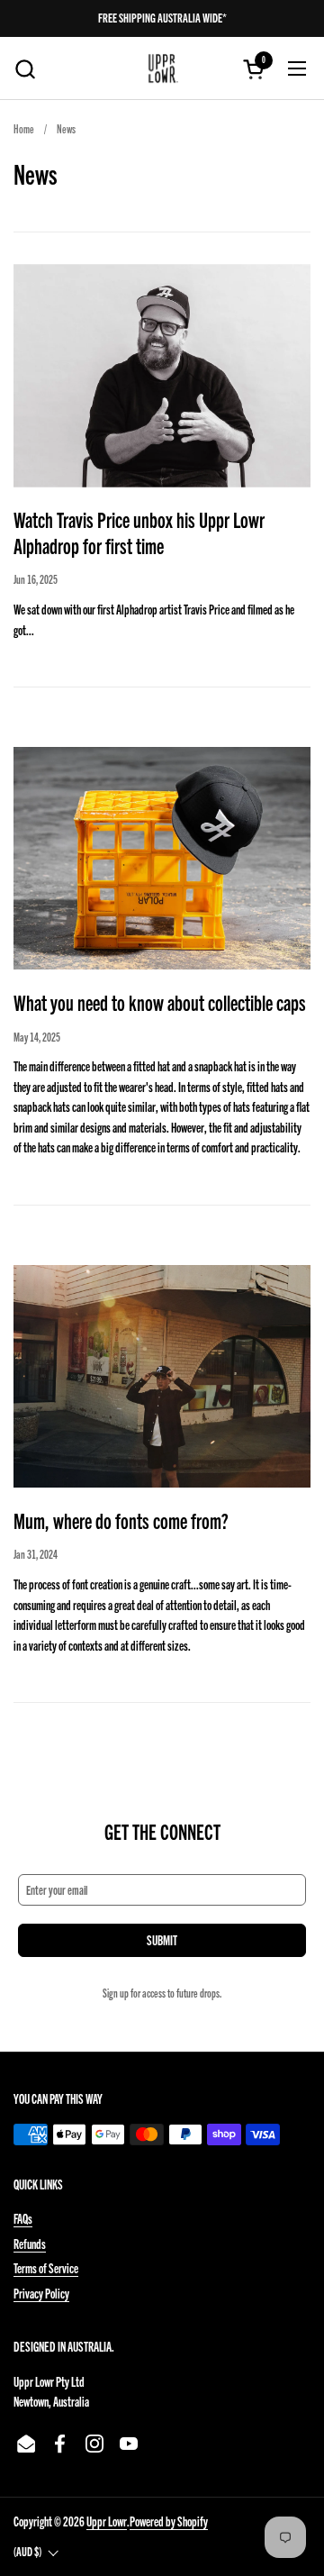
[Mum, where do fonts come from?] (162, 1377)
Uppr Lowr (107, 2521)
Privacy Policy (41, 2293)
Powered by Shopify (169, 2521)
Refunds (30, 2244)
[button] (25, 69)
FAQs (23, 2218)
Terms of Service (46, 2268)
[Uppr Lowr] (162, 68)
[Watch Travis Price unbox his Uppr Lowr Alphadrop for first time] (162, 376)
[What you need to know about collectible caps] (162, 859)
